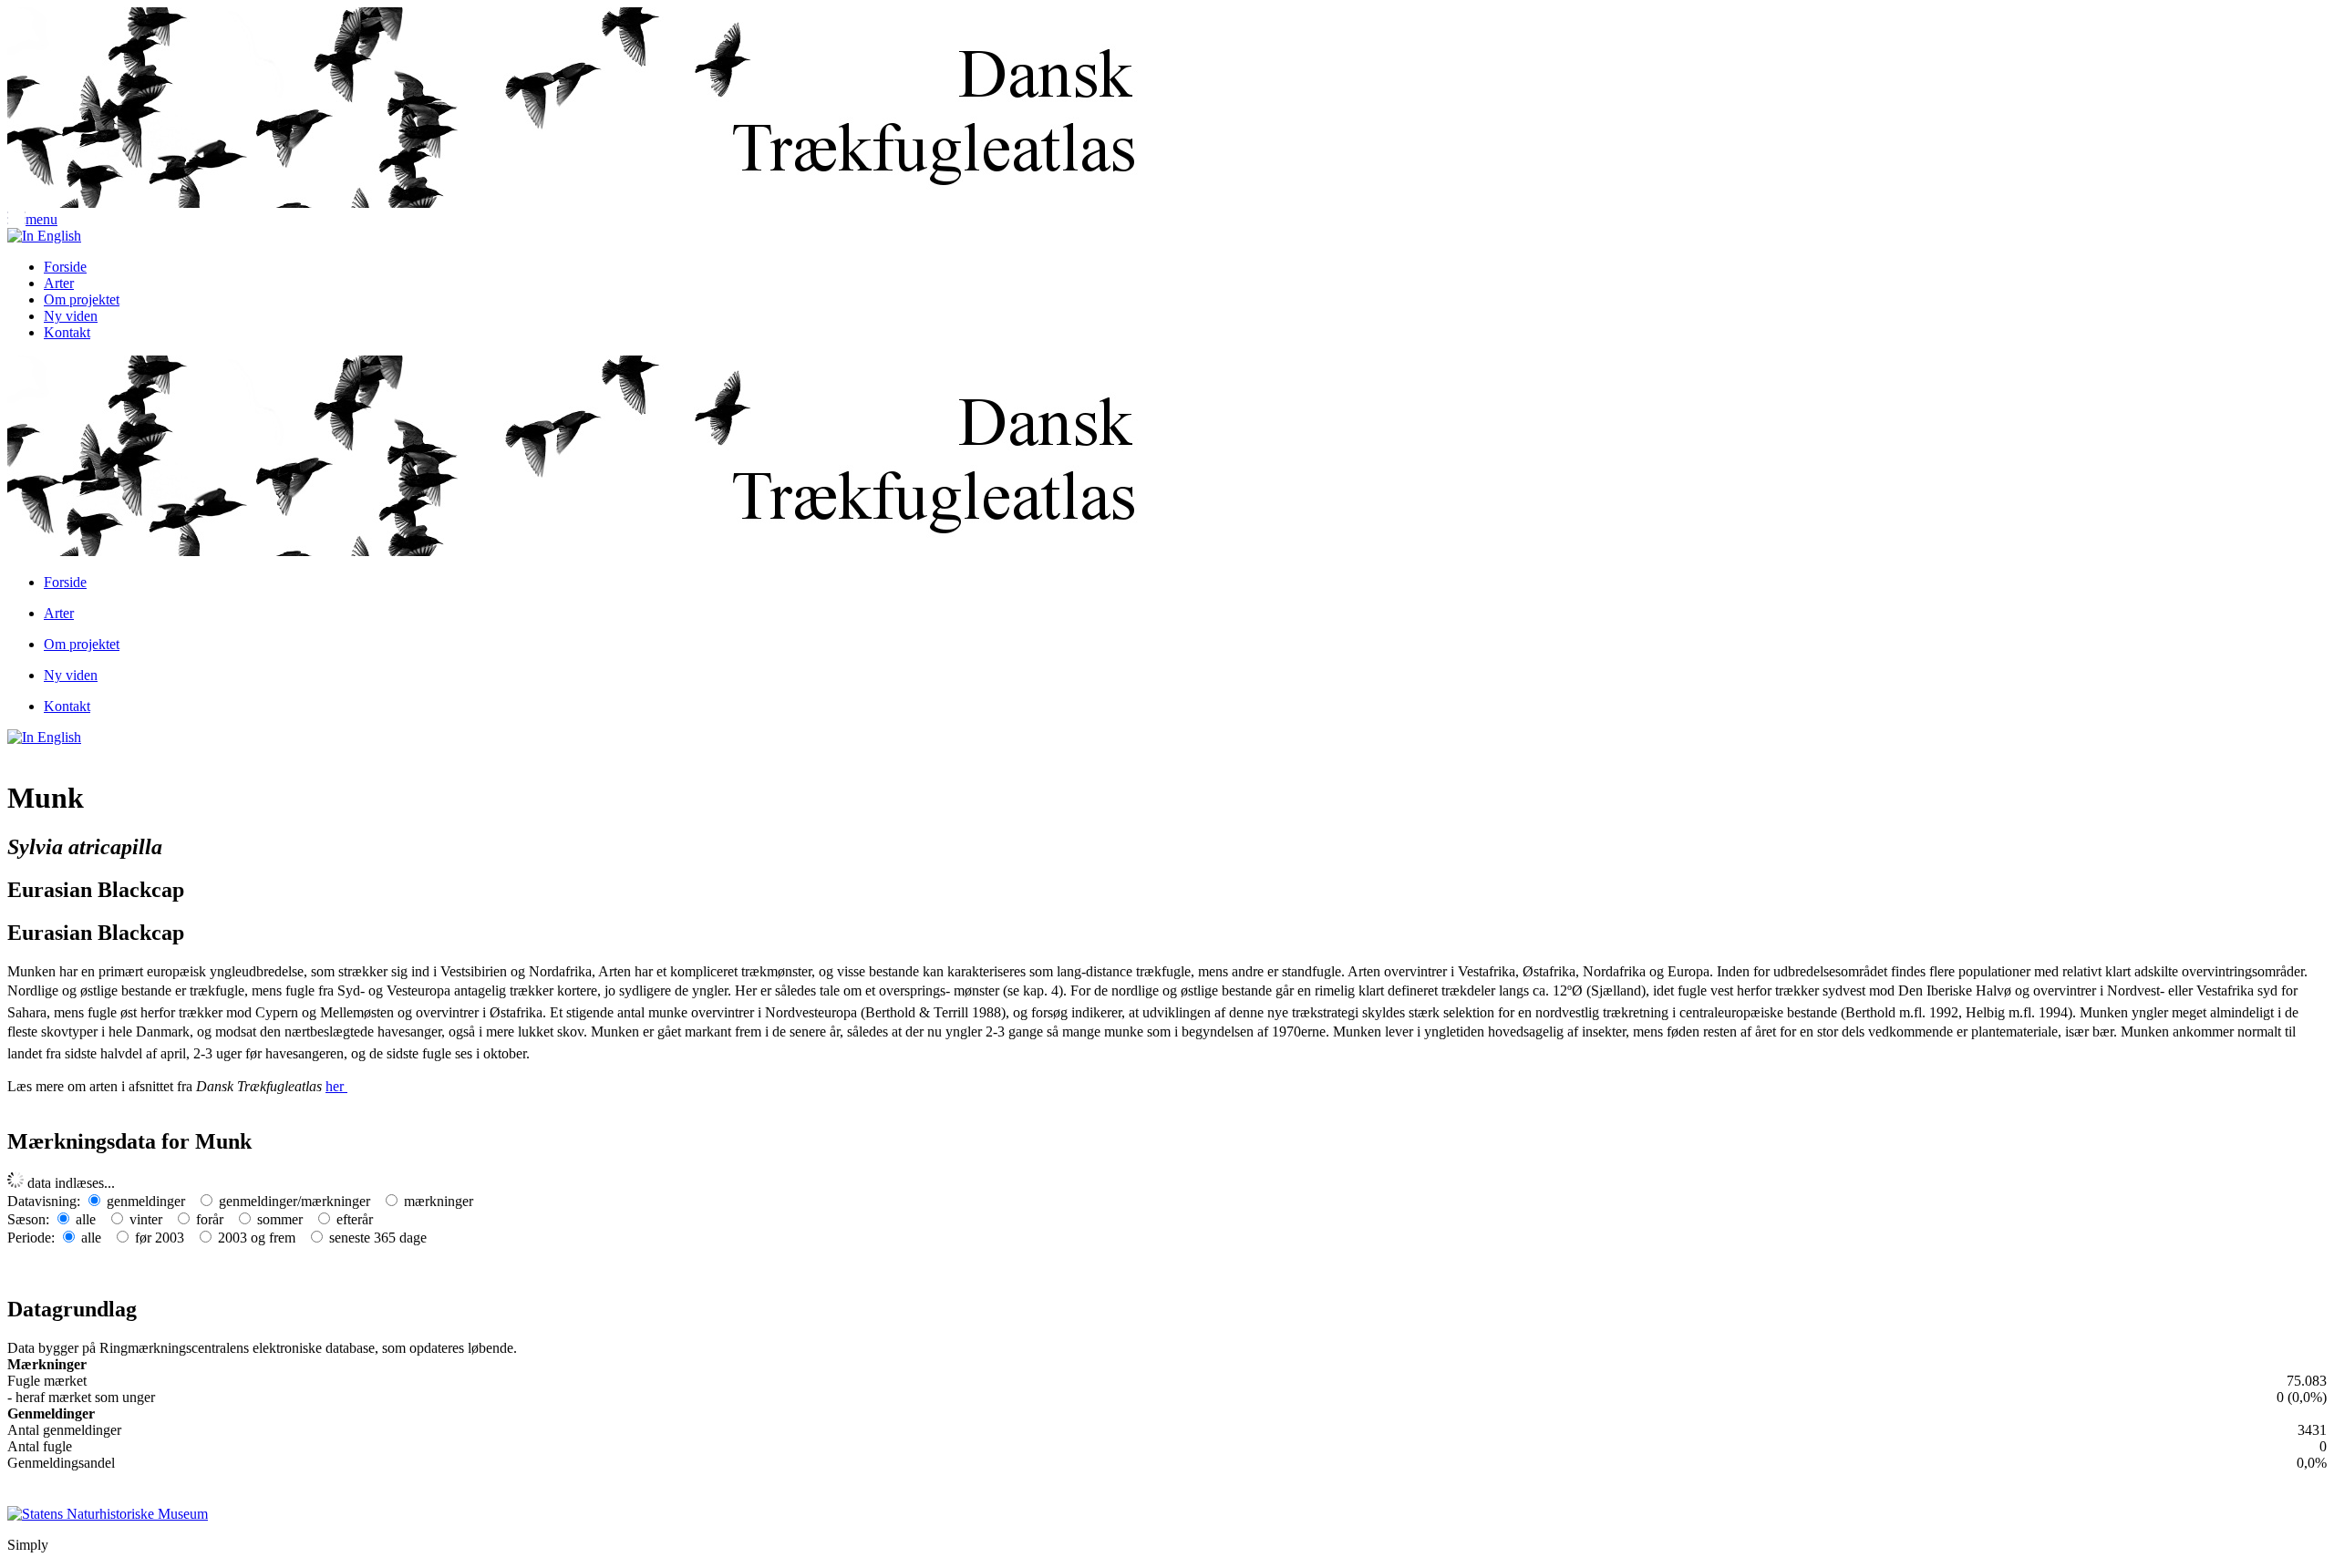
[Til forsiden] (591, 203)
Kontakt (67, 332)
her (336, 1086)
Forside (65, 267)
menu (41, 219)
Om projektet (82, 299)
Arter (59, 283)
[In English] (44, 236)
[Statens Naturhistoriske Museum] (108, 1512)
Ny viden (71, 316)
